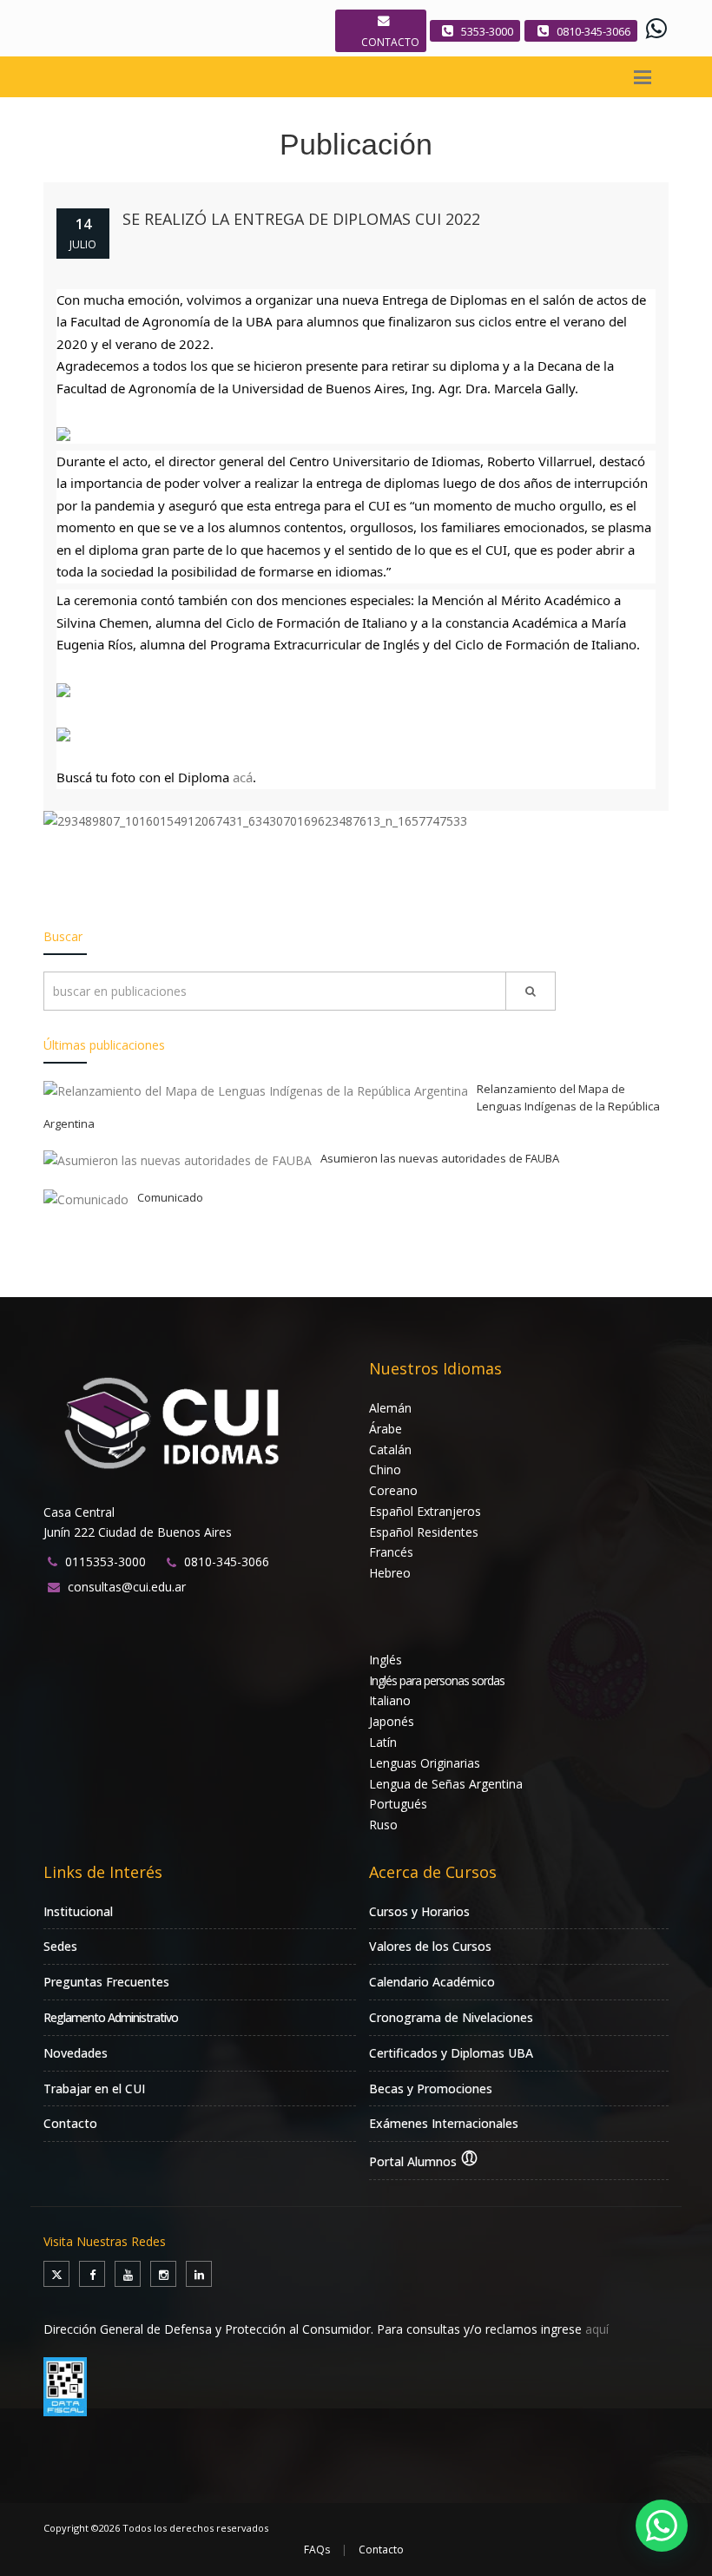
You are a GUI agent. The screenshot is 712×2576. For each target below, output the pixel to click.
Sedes (60, 1946)
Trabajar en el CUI (94, 2088)
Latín (383, 1742)
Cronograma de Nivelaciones (451, 2017)
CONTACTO (390, 42)
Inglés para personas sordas (437, 1680)
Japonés (392, 1721)
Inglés (386, 1660)
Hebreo (390, 1573)
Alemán (390, 1408)
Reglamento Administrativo (111, 2017)
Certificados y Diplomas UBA (451, 2053)
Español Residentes (424, 1532)
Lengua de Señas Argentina (446, 1784)
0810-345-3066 (593, 31)
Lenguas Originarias (425, 1763)
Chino (385, 1469)
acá (243, 777)
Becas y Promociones (431, 2088)
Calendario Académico (432, 1982)
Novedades (76, 2053)
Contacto (70, 2123)
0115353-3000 (105, 1561)
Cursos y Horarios (419, 1911)
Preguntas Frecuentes (106, 1982)
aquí (597, 2329)
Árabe (386, 1429)
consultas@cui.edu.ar (127, 1587)
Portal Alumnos (415, 2161)
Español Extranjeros (425, 1511)
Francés (391, 1552)
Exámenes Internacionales (444, 2123)
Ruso (383, 1825)
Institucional (78, 1911)
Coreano (393, 1490)
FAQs (317, 2550)
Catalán (390, 1449)
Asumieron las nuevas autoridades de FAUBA (440, 1158)
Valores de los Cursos (430, 1946)
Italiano (390, 1700)
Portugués (398, 1804)
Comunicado (170, 1197)
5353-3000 (487, 31)
